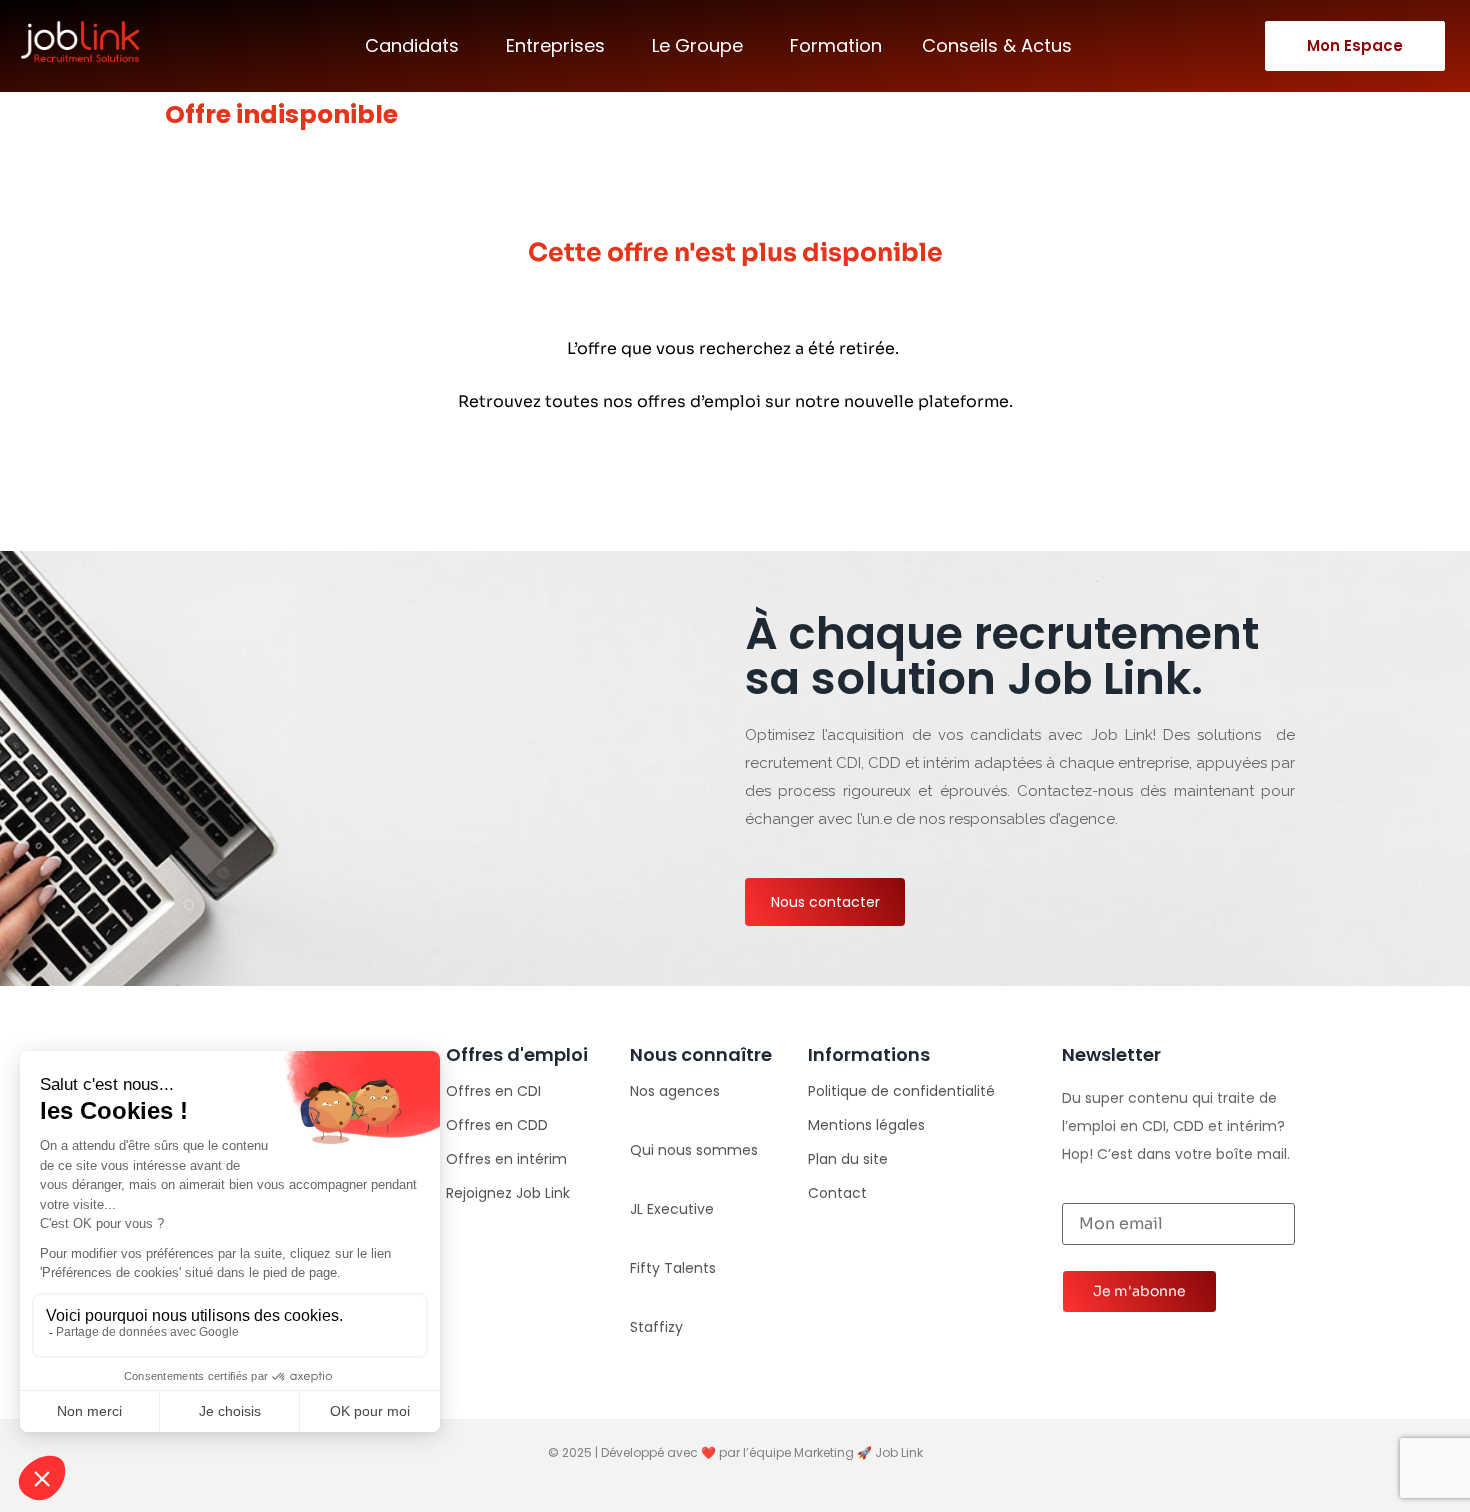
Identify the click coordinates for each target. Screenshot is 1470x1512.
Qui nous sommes (694, 1150)
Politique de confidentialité (901, 1091)
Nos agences (675, 1091)
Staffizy (656, 1327)
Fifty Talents (673, 1268)
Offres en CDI (493, 1091)
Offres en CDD (497, 1125)
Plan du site (848, 1159)
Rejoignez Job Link (508, 1193)
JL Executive (672, 1209)
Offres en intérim (506, 1159)
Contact (837, 1193)
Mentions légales (866, 1125)
